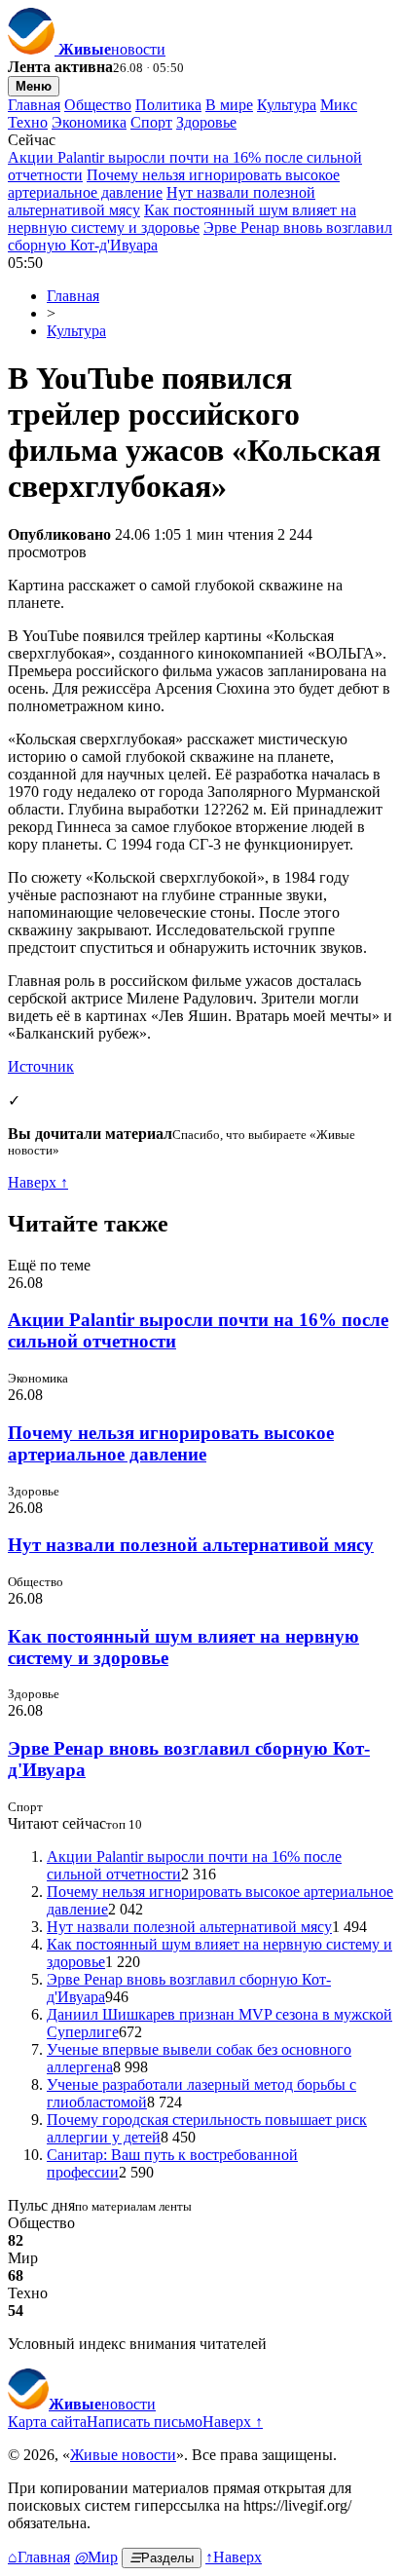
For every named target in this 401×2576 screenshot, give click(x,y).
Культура (287, 105)
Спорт (151, 122)
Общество (98, 105)
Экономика (89, 122)
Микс (339, 105)
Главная (34, 105)
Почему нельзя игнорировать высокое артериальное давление (171, 1443)
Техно (28, 122)
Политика (168, 105)
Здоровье (206, 122)
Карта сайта (47, 2422)
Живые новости (123, 2455)
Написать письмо (145, 2422)
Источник (41, 1066)
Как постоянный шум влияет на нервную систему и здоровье (182, 219)
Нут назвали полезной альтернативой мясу (191, 1545)
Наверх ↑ (38, 1182)
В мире (229, 105)
